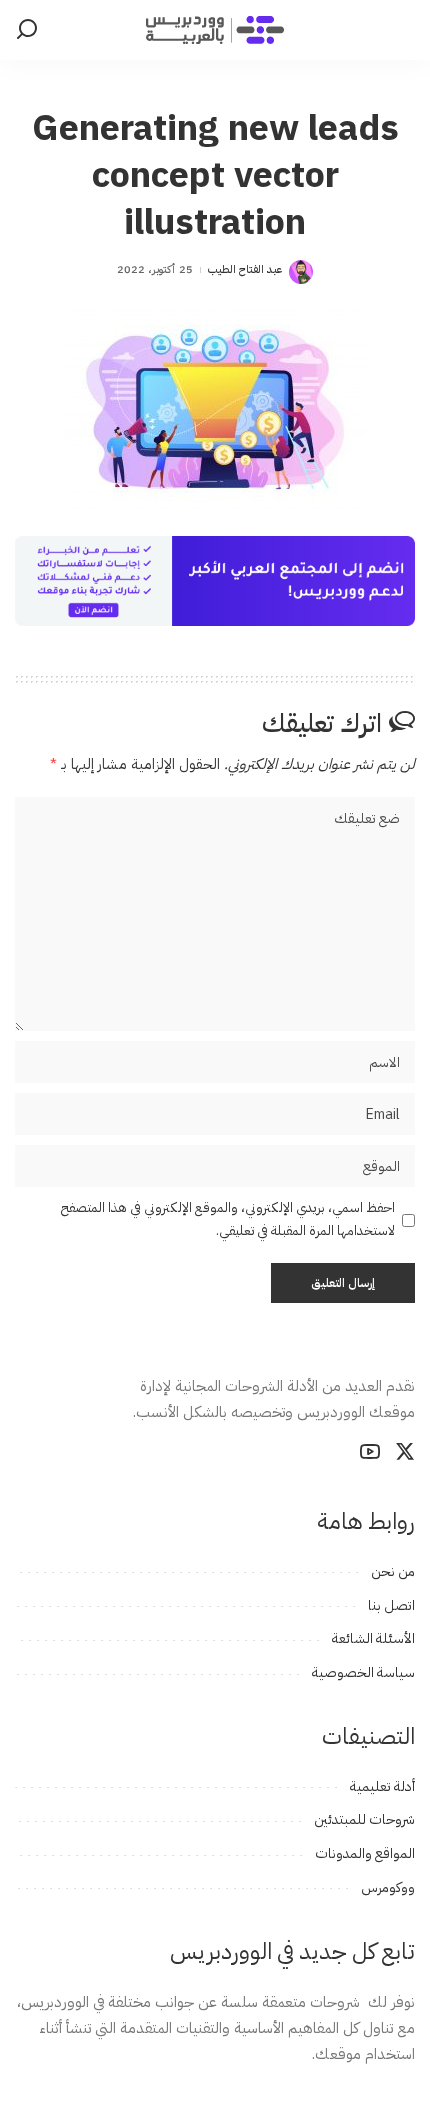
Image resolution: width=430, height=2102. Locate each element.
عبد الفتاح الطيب (245, 269)
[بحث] (27, 30)
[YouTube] (370, 1452)
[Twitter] (405, 1452)
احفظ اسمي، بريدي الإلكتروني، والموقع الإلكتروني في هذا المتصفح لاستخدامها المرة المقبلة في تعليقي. (228, 1219)
